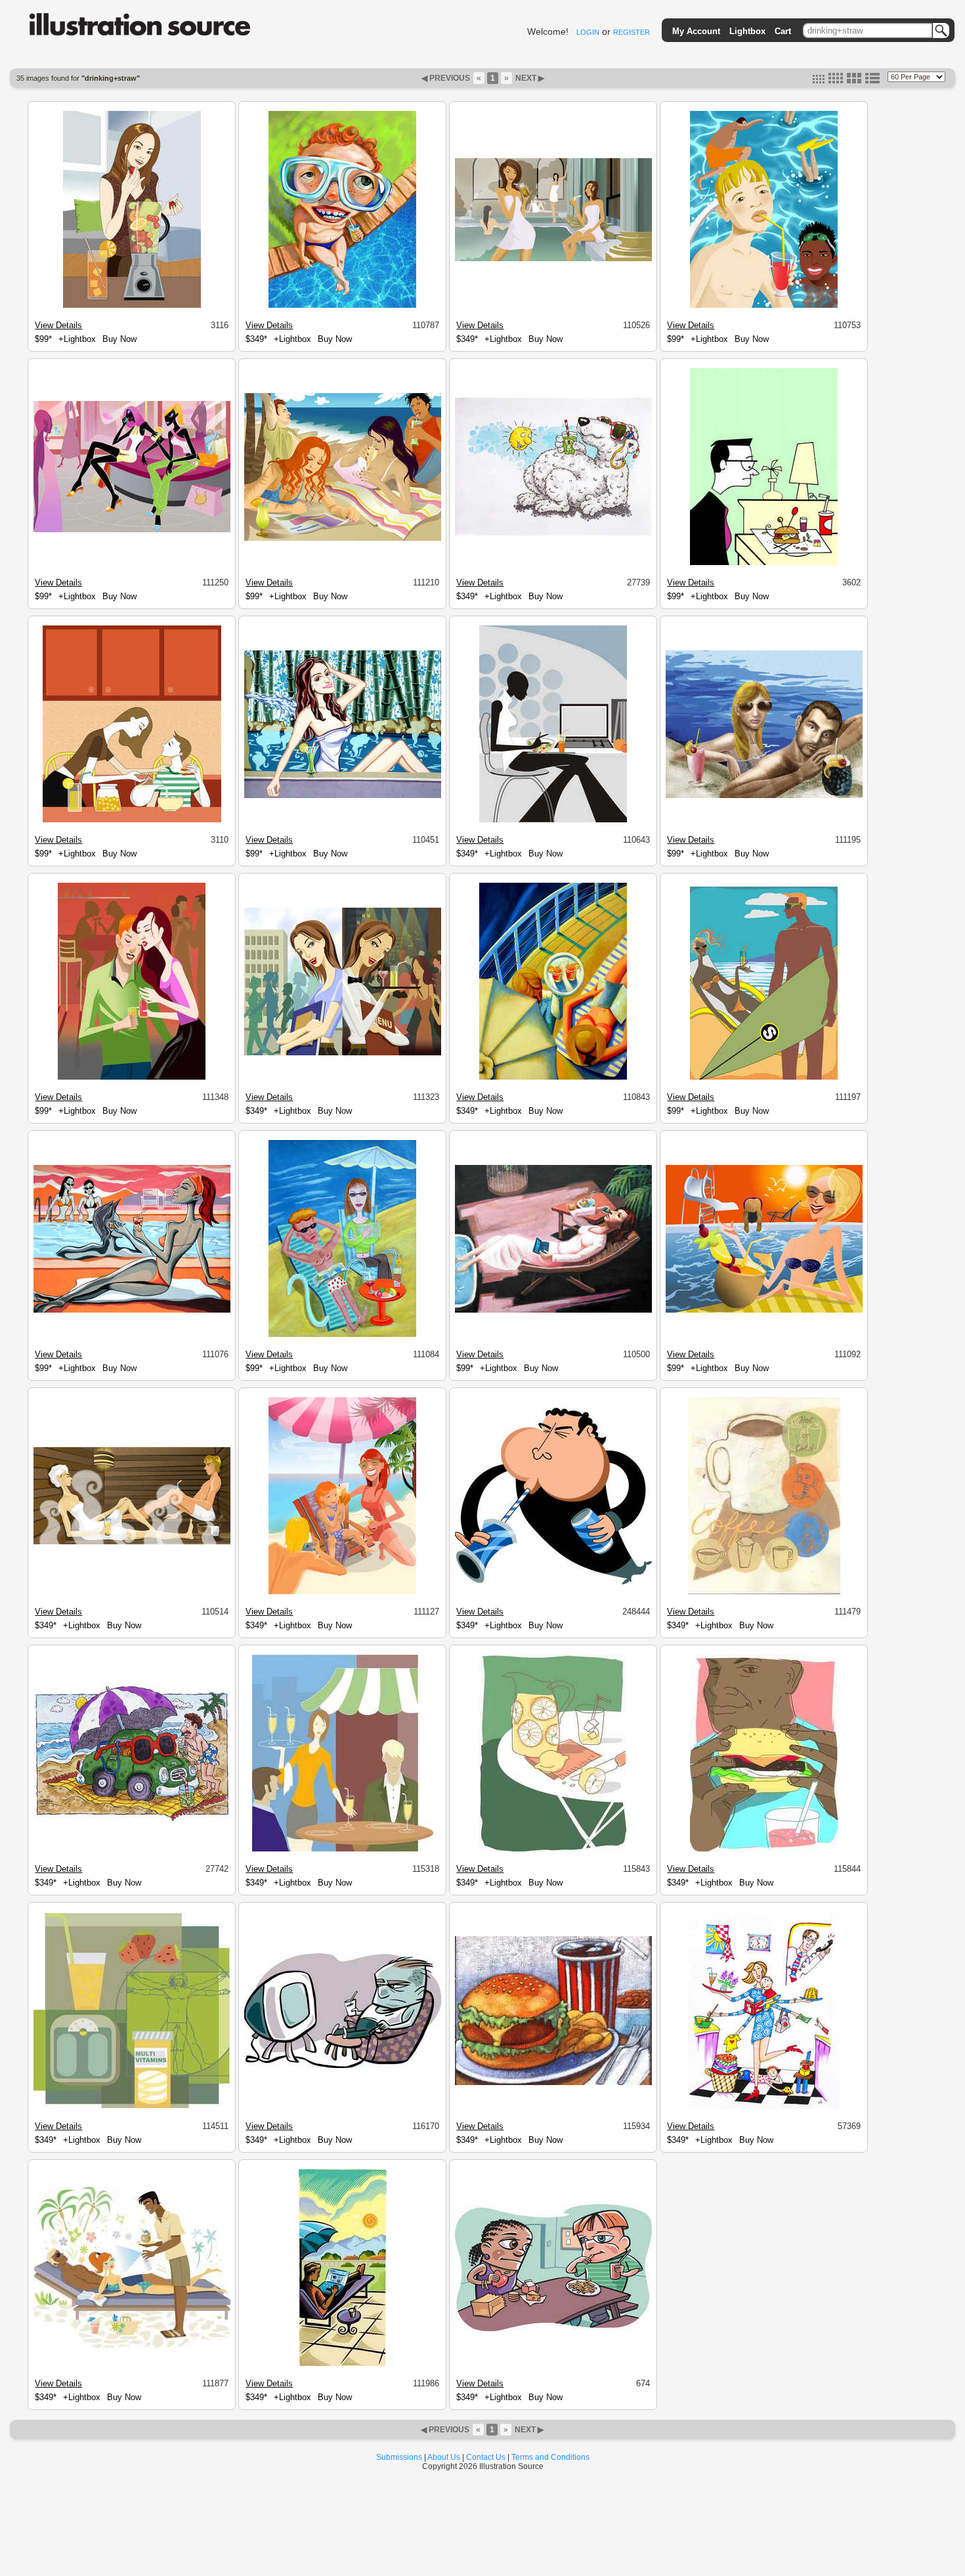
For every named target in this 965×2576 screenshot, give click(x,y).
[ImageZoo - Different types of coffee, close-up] (764, 1592)
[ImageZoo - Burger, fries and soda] (553, 2083)
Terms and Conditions (550, 2457)
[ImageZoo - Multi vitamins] (132, 2106)
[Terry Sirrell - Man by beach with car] (132, 1821)
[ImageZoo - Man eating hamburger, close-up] (764, 1849)
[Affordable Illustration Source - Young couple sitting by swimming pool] (342, 1335)
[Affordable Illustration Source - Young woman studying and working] (343, 1053)
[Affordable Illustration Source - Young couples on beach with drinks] (343, 539)
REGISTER (632, 32)
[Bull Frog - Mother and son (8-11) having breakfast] (132, 820)
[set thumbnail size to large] (854, 81)
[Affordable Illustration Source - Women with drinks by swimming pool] (553, 259)
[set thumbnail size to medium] (836, 81)
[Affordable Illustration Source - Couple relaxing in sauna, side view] (132, 1542)
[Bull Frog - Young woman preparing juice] (132, 306)
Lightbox (747, 31)
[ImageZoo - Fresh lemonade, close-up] (553, 1849)
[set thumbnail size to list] (872, 81)
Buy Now (119, 339)
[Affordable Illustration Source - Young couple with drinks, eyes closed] (132, 1078)
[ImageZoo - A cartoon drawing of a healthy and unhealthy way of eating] (553, 2329)
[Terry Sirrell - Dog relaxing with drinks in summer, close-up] (553, 534)
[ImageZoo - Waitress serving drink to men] (343, 1849)
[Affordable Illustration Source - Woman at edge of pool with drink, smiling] (764, 1311)
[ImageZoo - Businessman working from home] (343, 2364)
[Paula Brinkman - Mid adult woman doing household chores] (764, 2107)
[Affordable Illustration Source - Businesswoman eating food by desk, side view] (553, 820)
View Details (58, 325)
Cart (783, 31)
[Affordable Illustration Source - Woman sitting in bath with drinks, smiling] (343, 796)
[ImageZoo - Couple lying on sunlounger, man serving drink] (132, 2347)
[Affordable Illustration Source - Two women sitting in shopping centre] (132, 530)
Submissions (399, 2457)
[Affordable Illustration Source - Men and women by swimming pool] (132, 1311)
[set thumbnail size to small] (819, 81)
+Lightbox (77, 339)
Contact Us (486, 2457)
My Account (696, 31)
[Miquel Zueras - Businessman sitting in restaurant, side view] (764, 563)
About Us (444, 2457)
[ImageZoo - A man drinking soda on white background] (553, 1582)
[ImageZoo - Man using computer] (343, 2066)
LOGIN (588, 32)
